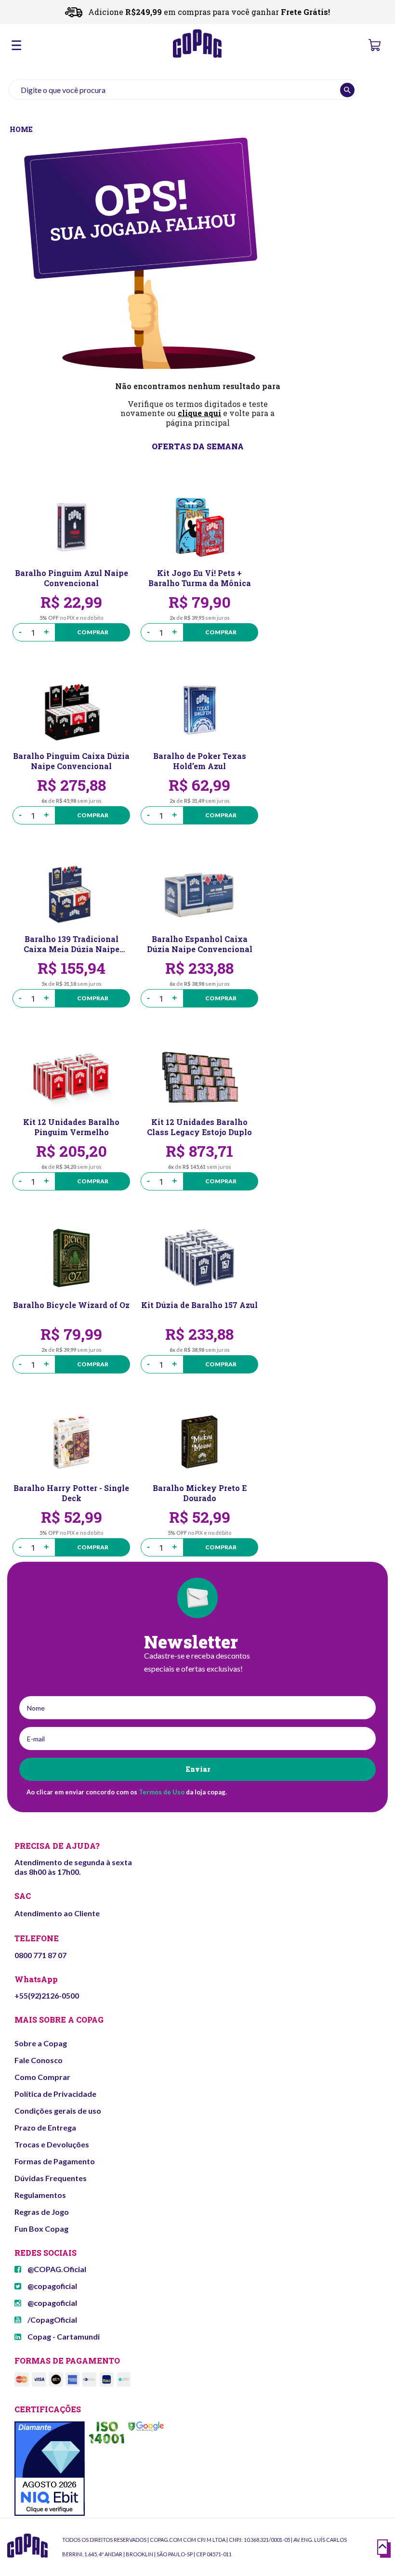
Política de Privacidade (55, 2094)
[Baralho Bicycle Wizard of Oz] (71, 1259)
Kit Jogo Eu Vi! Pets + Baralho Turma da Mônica (200, 578)
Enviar (198, 1769)
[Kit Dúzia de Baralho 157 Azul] (199, 1259)
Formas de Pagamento (55, 2161)
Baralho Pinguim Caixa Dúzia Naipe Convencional (71, 761)
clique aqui (199, 413)
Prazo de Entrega (45, 2127)
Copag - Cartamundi (63, 2336)
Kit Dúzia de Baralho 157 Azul (199, 1305)
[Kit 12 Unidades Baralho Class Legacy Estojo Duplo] (199, 1076)
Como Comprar (42, 2077)
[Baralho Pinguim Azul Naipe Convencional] (71, 527)
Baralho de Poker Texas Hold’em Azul (200, 761)
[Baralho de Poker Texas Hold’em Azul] (199, 710)
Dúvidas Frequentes (51, 2178)
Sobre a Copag (41, 2043)
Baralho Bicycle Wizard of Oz (71, 1305)
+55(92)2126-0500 (47, 1995)
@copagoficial (52, 2286)
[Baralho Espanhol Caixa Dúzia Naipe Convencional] (199, 893)
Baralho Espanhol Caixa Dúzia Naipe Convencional (200, 944)
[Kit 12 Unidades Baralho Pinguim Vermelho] (71, 1076)
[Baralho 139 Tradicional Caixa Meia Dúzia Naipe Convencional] (71, 893)
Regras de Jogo (42, 2212)
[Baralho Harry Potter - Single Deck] (71, 1442)
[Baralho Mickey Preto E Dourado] (199, 1442)
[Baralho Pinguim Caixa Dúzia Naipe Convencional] (71, 710)
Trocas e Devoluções (52, 2144)
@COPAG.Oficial (56, 2269)
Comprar (93, 632)
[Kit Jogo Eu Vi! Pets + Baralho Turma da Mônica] (199, 527)
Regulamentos (40, 2195)
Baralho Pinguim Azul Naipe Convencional (72, 578)
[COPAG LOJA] (22, 128)
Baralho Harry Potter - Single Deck (71, 1493)
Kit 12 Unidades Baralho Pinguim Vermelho (71, 1127)
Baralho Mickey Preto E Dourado (200, 1493)
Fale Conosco (39, 2060)
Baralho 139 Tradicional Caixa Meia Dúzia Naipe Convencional (72, 944)
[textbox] (184, 90)
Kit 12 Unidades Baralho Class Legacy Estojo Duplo (199, 1127)
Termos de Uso (162, 1792)
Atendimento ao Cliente (57, 1913)
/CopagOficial (52, 2320)
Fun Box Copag (41, 2229)
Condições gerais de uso (58, 2111)
